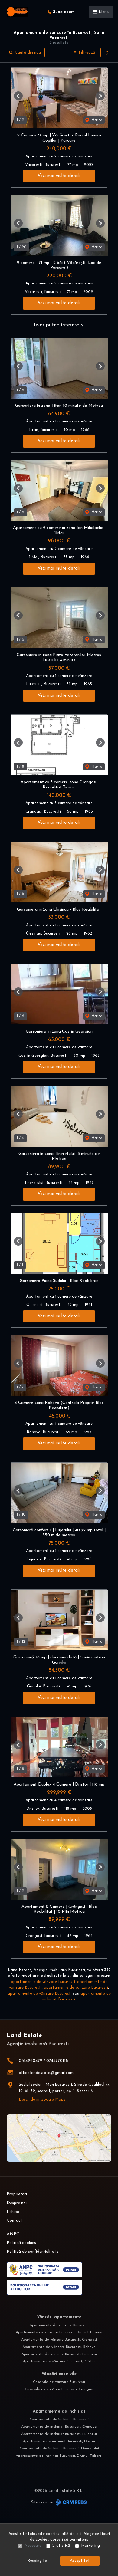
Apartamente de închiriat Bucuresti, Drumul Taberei (59, 2456)
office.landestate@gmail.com (46, 2073)
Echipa (13, 2212)
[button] (107, 53)
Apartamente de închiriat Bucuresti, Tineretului (59, 2449)
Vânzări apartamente (59, 2317)
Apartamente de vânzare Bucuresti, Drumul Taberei (59, 2332)
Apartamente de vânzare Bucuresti (59, 2325)
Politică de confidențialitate (33, 2252)
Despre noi (17, 2203)
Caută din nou (27, 53)
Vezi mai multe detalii (59, 176)
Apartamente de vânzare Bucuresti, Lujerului (59, 2354)
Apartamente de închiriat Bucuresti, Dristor (59, 2441)
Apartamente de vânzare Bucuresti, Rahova (59, 2347)
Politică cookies (21, 2243)
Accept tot (80, 2561)
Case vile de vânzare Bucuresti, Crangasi (59, 2389)
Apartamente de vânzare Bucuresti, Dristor (59, 2361)
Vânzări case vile (59, 2374)
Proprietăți (17, 2194)
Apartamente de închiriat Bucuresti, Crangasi (59, 2427)
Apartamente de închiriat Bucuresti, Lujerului (59, 2434)
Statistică (61, 2546)
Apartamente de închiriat (59, 2412)
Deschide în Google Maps (42, 2100)
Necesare (33, 2546)
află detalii (71, 2534)
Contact (15, 2221)
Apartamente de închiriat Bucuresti (59, 2420)
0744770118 (57, 2061)
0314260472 (31, 2061)
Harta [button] (96, 120)
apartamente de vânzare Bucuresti (43, 1982)
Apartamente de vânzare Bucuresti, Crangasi (59, 2340)
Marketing (90, 2546)
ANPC (13, 2234)
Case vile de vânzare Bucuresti (59, 2382)
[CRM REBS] (71, 2502)
